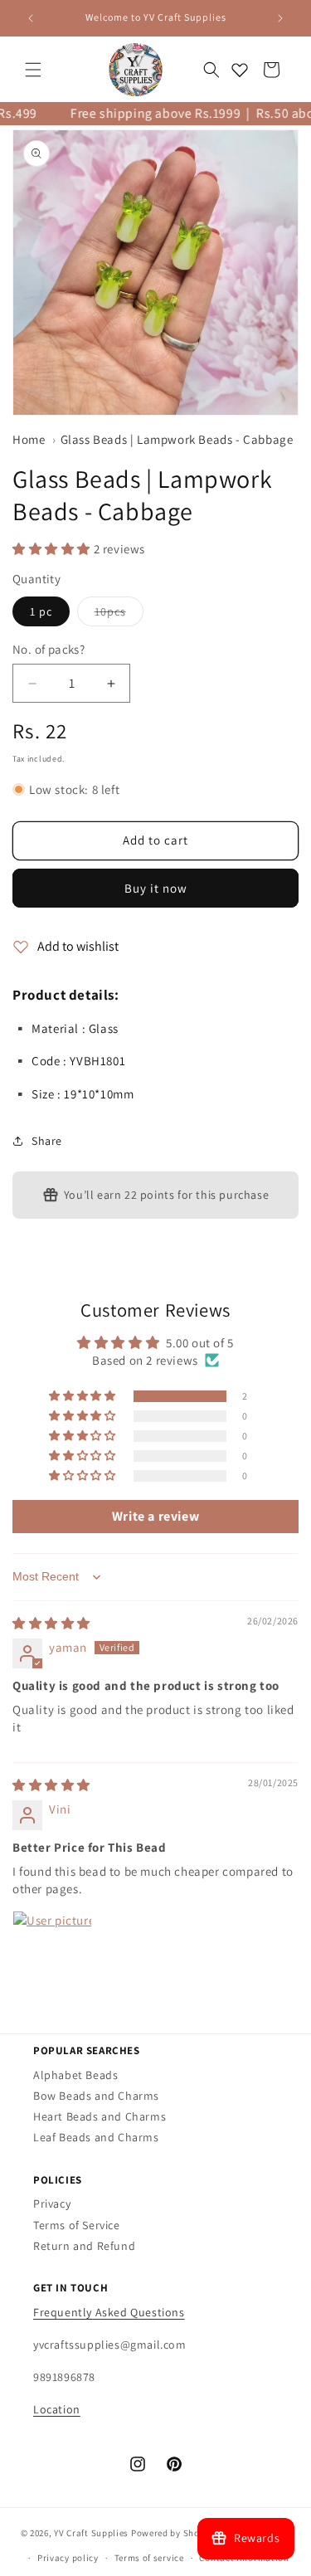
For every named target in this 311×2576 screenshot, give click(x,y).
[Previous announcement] (31, 18)
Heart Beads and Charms (100, 2116)
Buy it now (156, 888)
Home (29, 439)
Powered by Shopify (174, 2532)
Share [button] (47, 1141)
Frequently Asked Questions (109, 2312)
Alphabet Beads (75, 2075)
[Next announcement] (280, 18)
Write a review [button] (155, 1516)
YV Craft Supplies (91, 2532)
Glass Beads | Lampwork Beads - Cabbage (177, 439)
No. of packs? (49, 649)
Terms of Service (77, 2225)
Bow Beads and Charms (96, 2096)
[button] (33, 70)
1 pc (41, 611)
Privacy (52, 2203)
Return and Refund (84, 2246)
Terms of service (149, 2558)
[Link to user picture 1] (52, 1950)
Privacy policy (68, 2558)
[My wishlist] (240, 70)
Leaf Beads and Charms (96, 2137)
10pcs (119, 615)
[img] (51, 1623)
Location (57, 2409)
